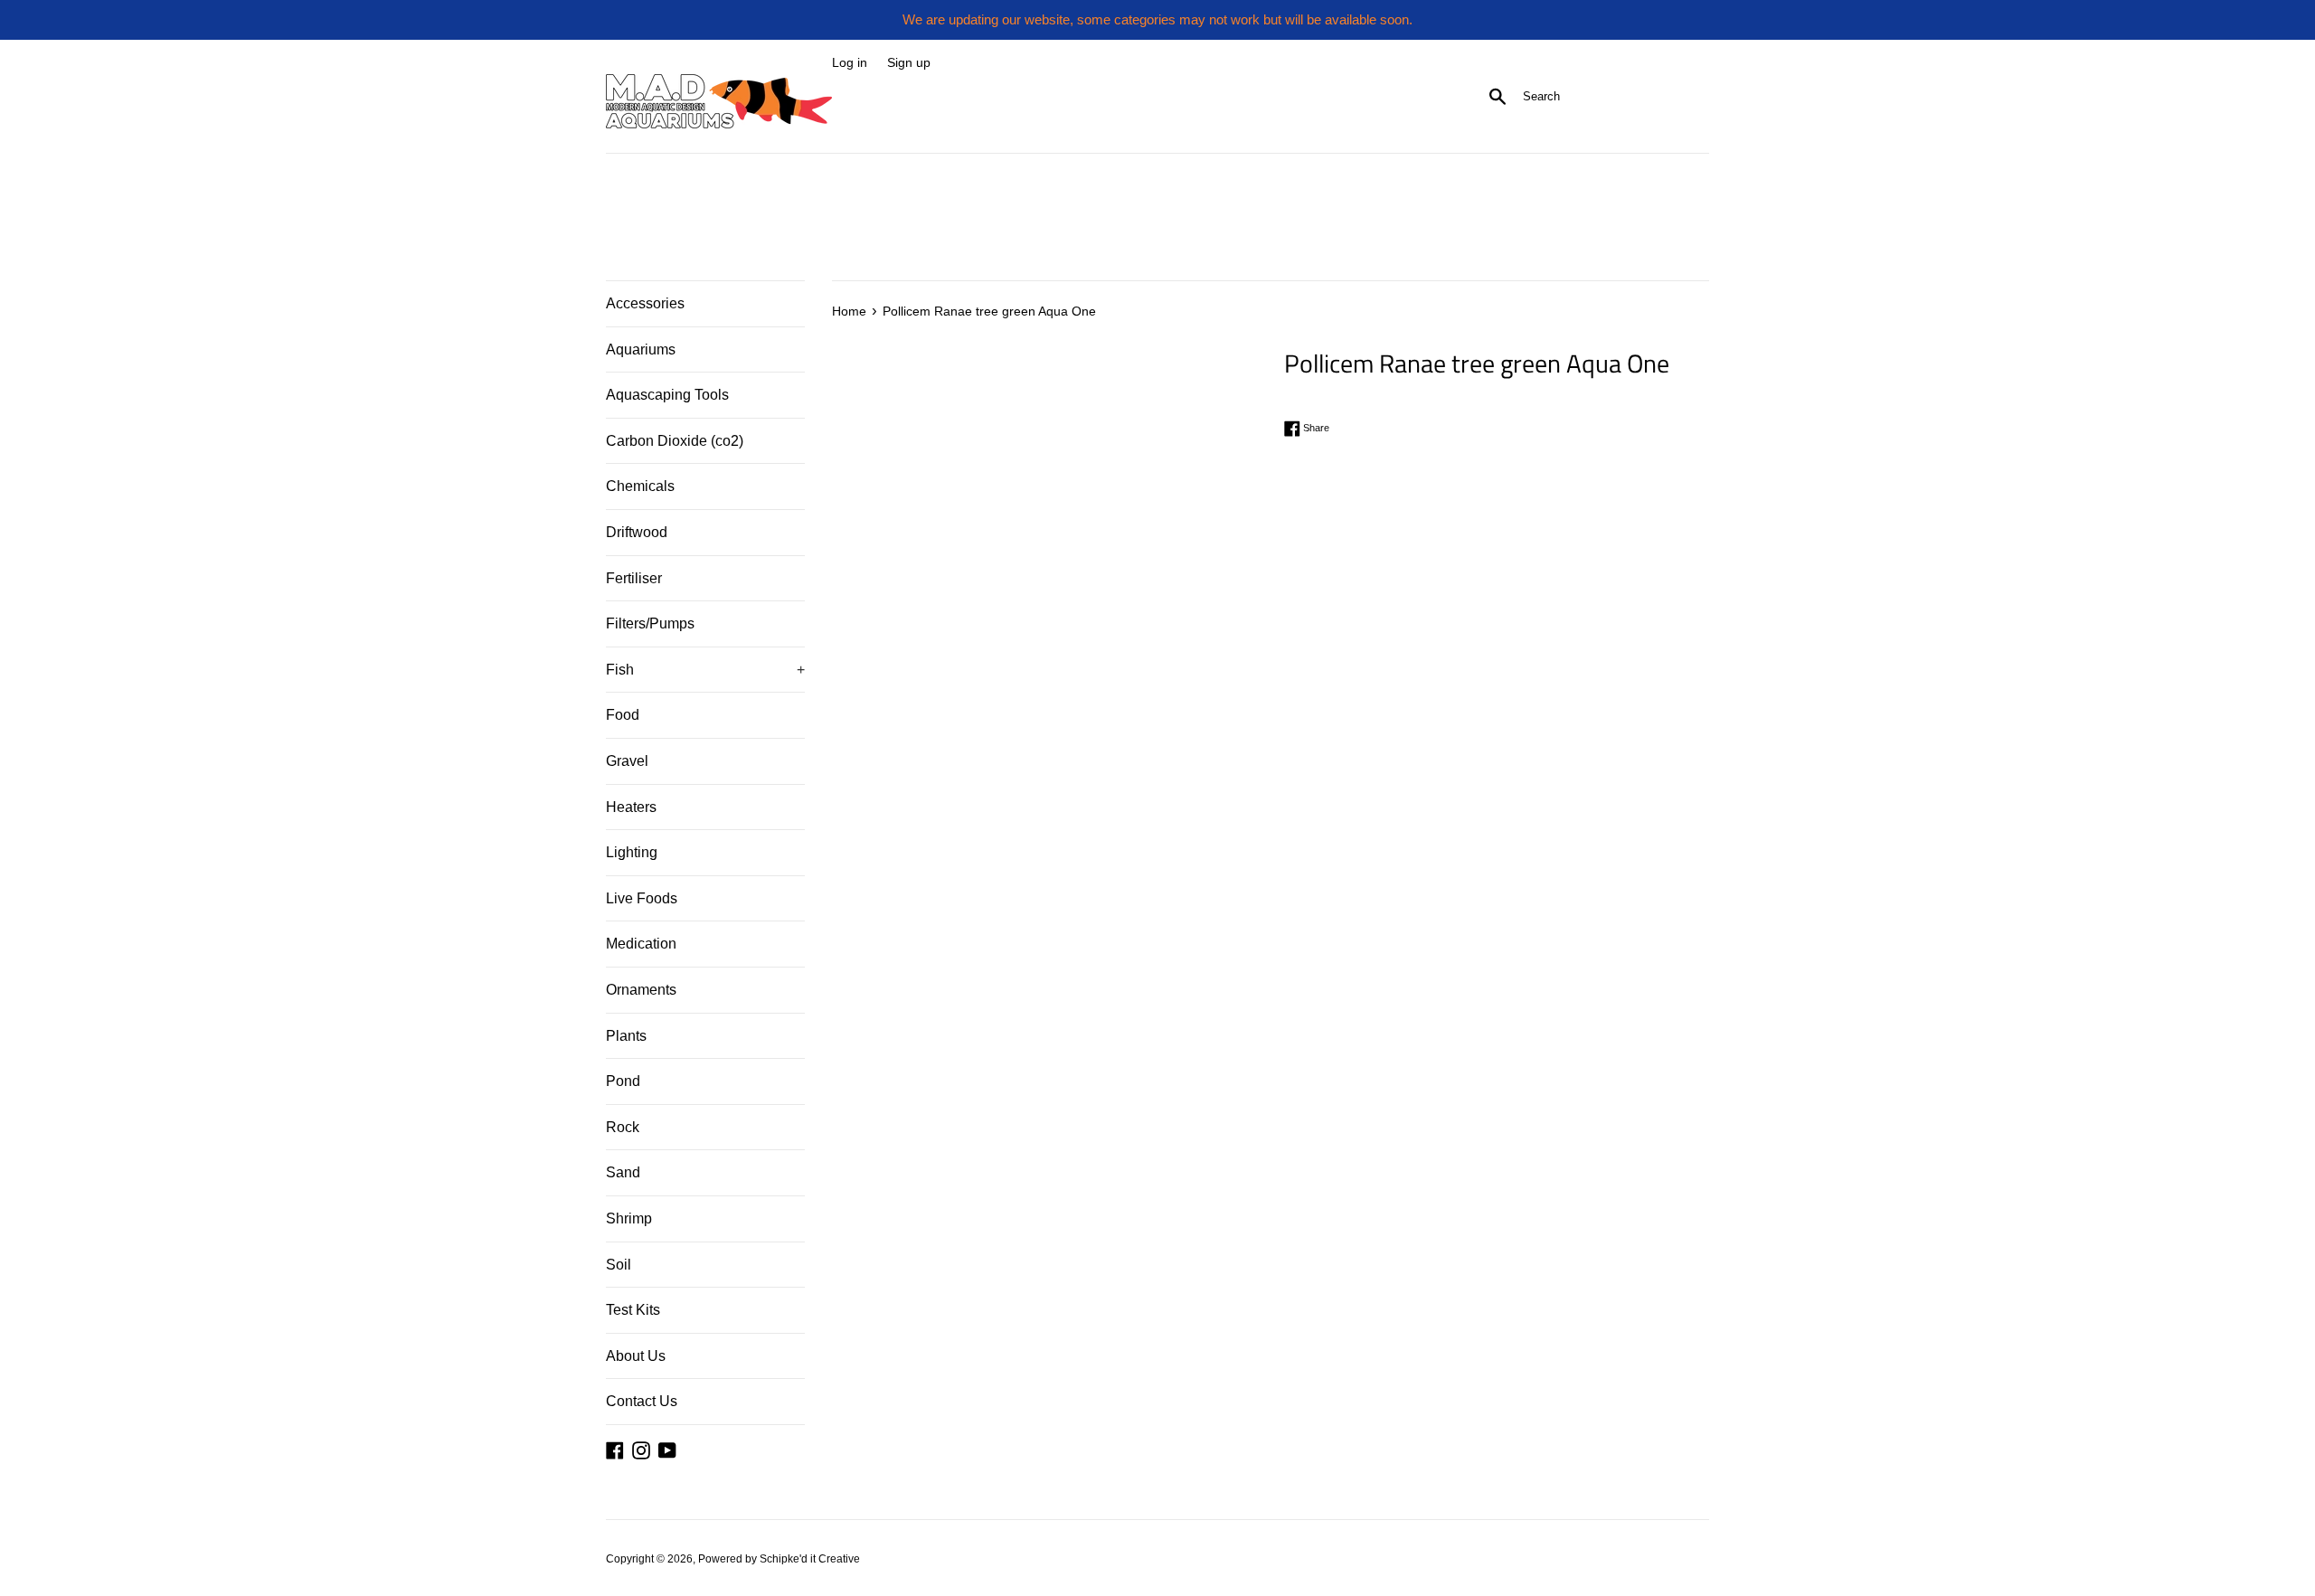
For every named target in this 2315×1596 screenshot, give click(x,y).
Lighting (632, 852)
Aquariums (641, 349)
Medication (641, 944)
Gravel (627, 761)
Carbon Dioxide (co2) (675, 441)
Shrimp (629, 1218)
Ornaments (641, 990)
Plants (626, 1036)
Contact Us (642, 1401)
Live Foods (642, 898)
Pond (623, 1081)
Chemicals (640, 486)
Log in (850, 63)
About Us (636, 1356)
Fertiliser (634, 578)
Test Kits (633, 1310)
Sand (623, 1172)
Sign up (909, 63)
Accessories (645, 303)
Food (623, 715)
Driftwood (637, 532)
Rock (623, 1127)
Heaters (631, 807)
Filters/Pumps (650, 623)
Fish (705, 670)
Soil (619, 1265)
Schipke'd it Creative (810, 1559)
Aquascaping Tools (667, 395)
